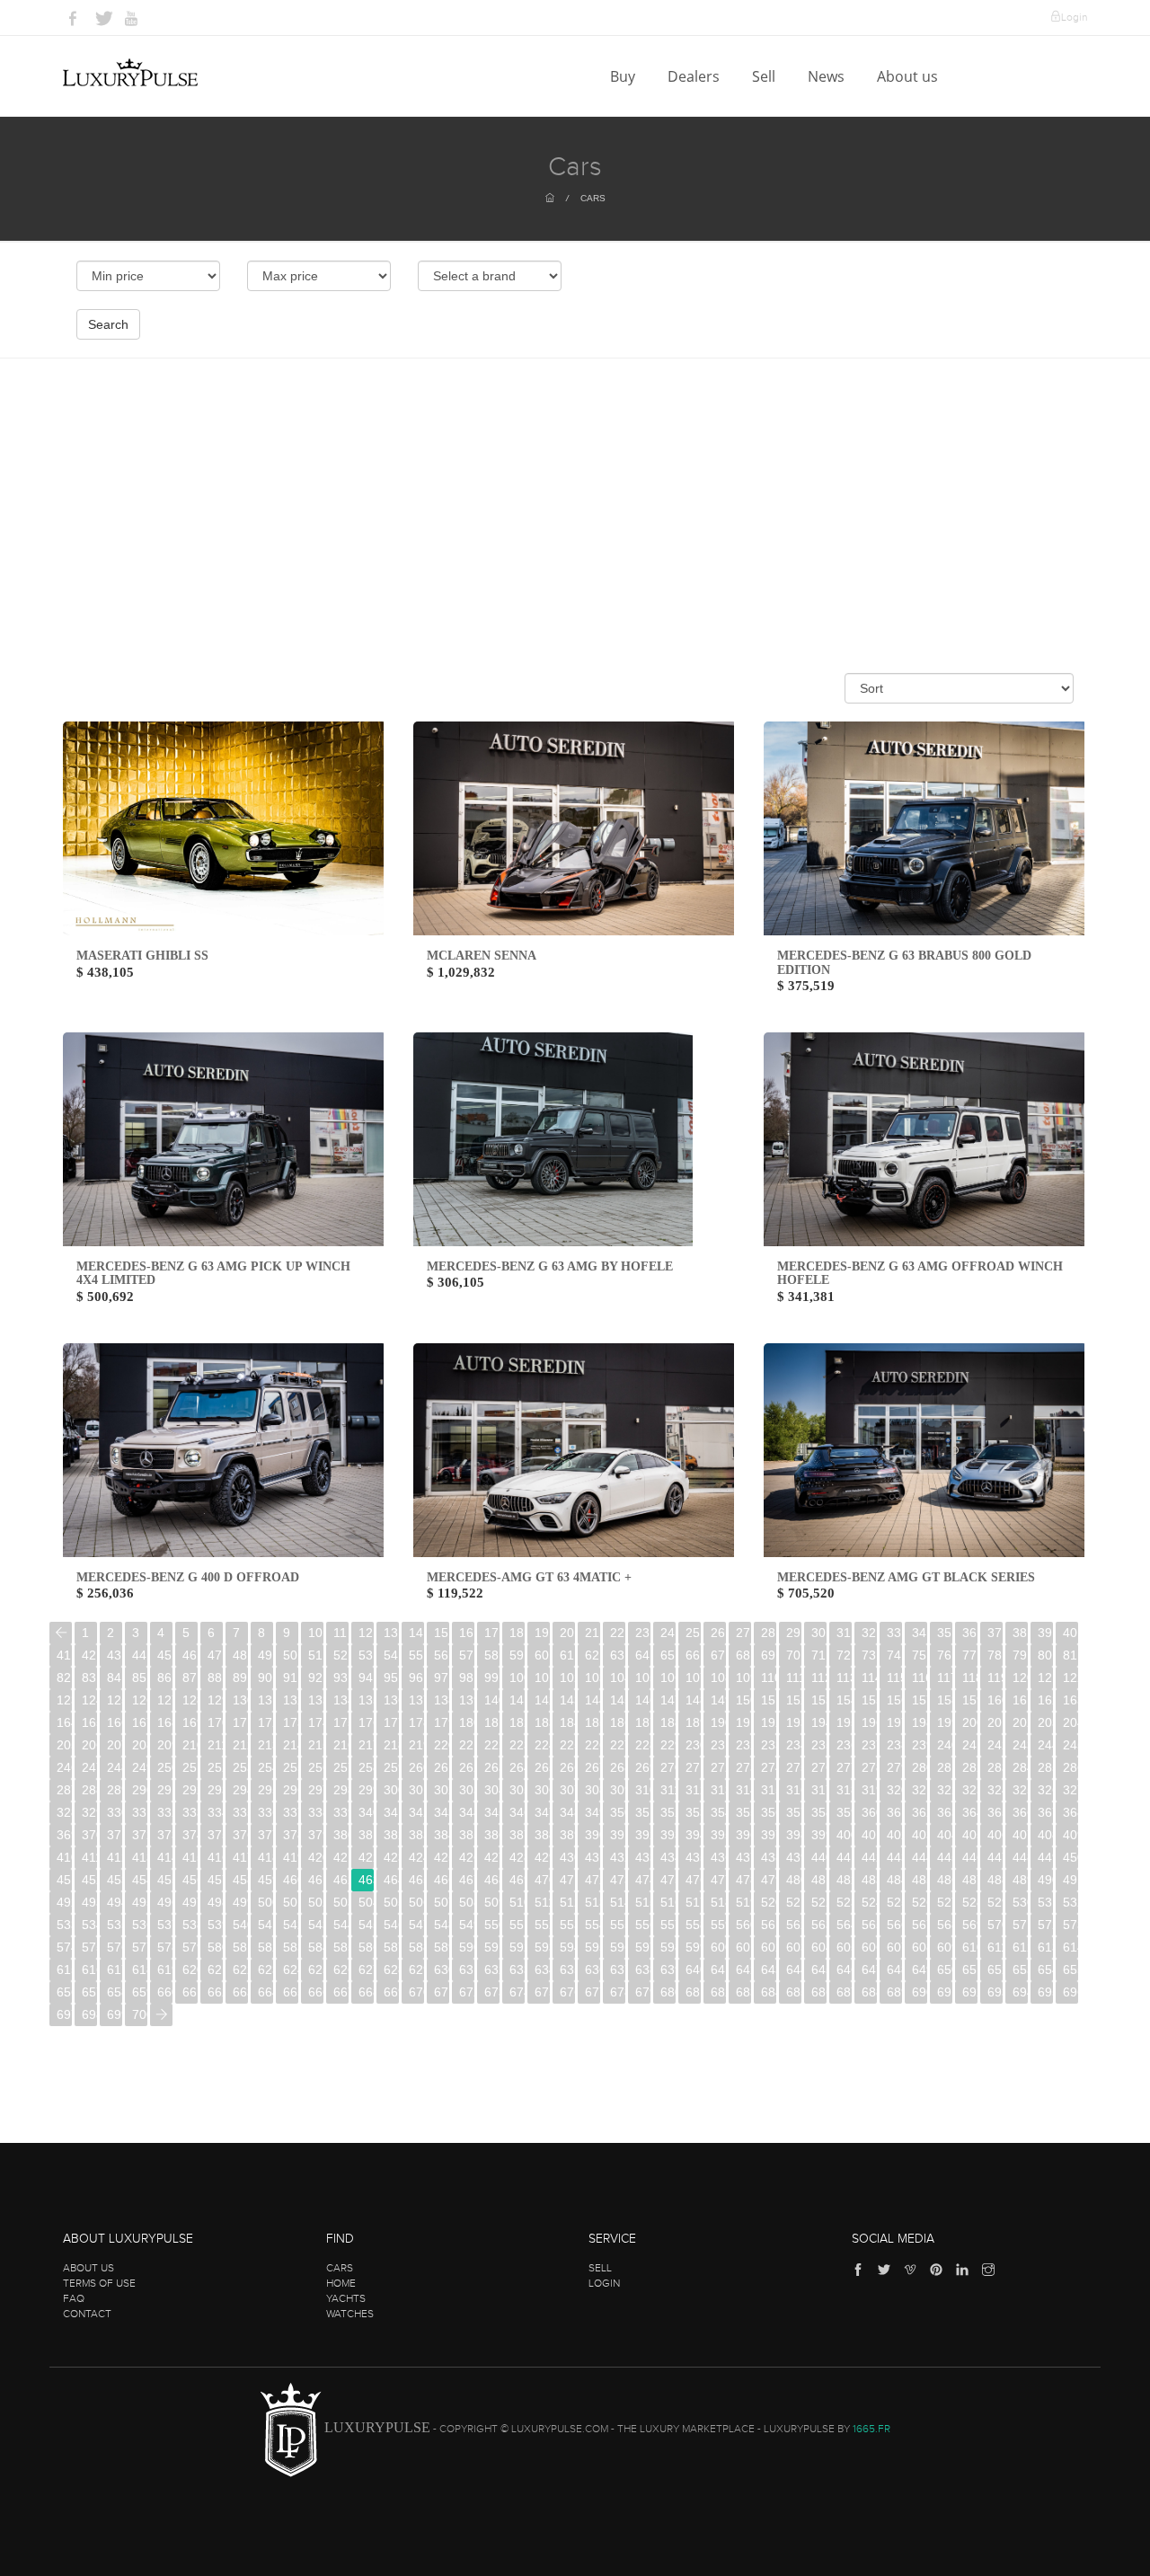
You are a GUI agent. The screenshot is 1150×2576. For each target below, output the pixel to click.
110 (769, 1677)
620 (190, 1970)
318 (844, 1790)
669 (391, 1992)
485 (920, 1880)
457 (215, 1880)
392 (643, 1835)
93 (341, 1677)
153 (819, 1700)
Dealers (695, 76)
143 (567, 1700)
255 (291, 1767)
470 (542, 1880)
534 (89, 1925)
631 (467, 1970)
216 (341, 1745)
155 (869, 1700)
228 (643, 1745)
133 (316, 1700)
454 (140, 1880)
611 (995, 1947)
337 (291, 1812)
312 (693, 1790)
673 (492, 1992)
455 (165, 1880)
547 (416, 1925)
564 (844, 1925)
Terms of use (99, 2283)
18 (517, 1633)
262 (467, 1767)
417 (240, 1857)
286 (1070, 1767)
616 (89, 1970)
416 (215, 1857)
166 (115, 1722)
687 (844, 1992)
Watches (350, 2314)
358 (819, 1812)
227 (618, 1745)
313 (718, 1790)
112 (819, 1677)
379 (316, 1835)
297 (316, 1790)
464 (391, 1880)
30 (818, 1633)
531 (1045, 1902)
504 (366, 1902)
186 (618, 1722)
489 (1020, 1880)
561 (769, 1925)
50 (290, 1655)
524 (869, 1902)
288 (89, 1790)
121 (1045, 1677)
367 (1045, 1812)
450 (1070, 1857)
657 (89, 1992)
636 (593, 1970)
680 (668, 1992)
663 (240, 1992)
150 (743, 1700)
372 (140, 1835)
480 (794, 1880)
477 (718, 1880)
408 (1045, 1835)
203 (1045, 1722)
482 (844, 1880)
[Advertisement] (575, 493)
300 (391, 1790)
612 (1020, 1947)
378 (291, 1835)
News (828, 76)
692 (970, 1992)
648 (894, 1970)
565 (869, 1925)
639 (668, 1970)
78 (995, 1655)
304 (492, 1790)
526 (920, 1902)
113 (844, 1677)
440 (819, 1857)
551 (517, 1925)
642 (743, 1970)
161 (1020, 1700)
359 (844, 1812)
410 (64, 1857)
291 (165, 1790)
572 (1045, 1925)
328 (64, 1812)
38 (1020, 1633)
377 (265, 1835)
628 (391, 1970)
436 (718, 1857)
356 (769, 1812)
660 (165, 1992)
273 (743, 1767)
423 (391, 1857)
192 (769, 1722)
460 (291, 1880)
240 (945, 1745)
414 (165, 1857)
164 (64, 1722)
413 (140, 1857)
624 (291, 1970)
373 (165, 1835)
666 (316, 1992)
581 (240, 1947)
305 (517, 1790)
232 (743, 1745)
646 (844, 1970)
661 (190, 1992)
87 (190, 1677)
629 (416, 1970)
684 (769, 1992)
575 (89, 1947)
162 (1045, 1700)
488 (995, 1880)
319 (869, 1790)
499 (240, 1902)
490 (1045, 1880)
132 (291, 1700)
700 (140, 2014)
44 (139, 1655)
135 (366, 1700)
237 (869, 1745)
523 (844, 1902)
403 (920, 1835)
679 (643, 1992)
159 (970, 1700)
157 (920, 1700)
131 (265, 1700)
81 (1070, 1655)
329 (89, 1812)
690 (920, 1992)
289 (115, 1790)
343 (442, 1812)
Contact (87, 2314)
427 (492, 1857)
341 (391, 1812)
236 (844, 1745)
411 (89, 1857)
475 (668, 1880)
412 (115, 1857)
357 (794, 1812)
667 (341, 1992)
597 (643, 1947)
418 (265, 1857)
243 (1020, 1745)
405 (970, 1835)
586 (366, 1947)
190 (718, 1722)
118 (970, 1677)
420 (316, 1857)
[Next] (161, 2015)
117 (945, 1677)
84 (114, 1677)
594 (567, 1947)
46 (190, 1655)
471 (567, 1880)
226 (593, 1745)
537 (165, 1925)
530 (1020, 1902)
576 (115, 1947)
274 (769, 1767)
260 (416, 1767)
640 (693, 1970)
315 (769, 1790)
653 (1020, 1970)
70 (793, 1655)
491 (1070, 1880)
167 (140, 1722)
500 (265, 1902)
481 (819, 1880)
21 (592, 1633)
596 (618, 1947)
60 (542, 1655)
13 (391, 1633)
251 (190, 1767)
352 (668, 1812)
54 (391, 1655)
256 (316, 1767)
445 (945, 1857)
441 (844, 1857)
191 (743, 1722)
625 (316, 1970)
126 (140, 1700)
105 (643, 1677)
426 (467, 1857)
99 (491, 1677)
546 (391, 1925)
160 (995, 1700)
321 (920, 1790)
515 (643, 1902)
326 (1045, 1790)
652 (995, 1970)
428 (517, 1857)
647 (869, 1970)
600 (718, 1947)
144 (593, 1700)
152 (794, 1700)
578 (165, 1947)
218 (391, 1745)
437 (743, 1857)
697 (64, 2014)
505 (391, 1902)
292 (190, 1790)
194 (819, 1722)
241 (970, 1745)
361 (894, 1812)
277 (844, 1767)
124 (89, 1700)
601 (743, 1947)
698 (89, 2014)
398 (794, 1835)
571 (1020, 1925)
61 (567, 1655)
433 (643, 1857)
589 (442, 1947)
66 (693, 1655)
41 (64, 1655)
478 (743, 1880)
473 (618, 1880)
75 (919, 1655)
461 (316, 1880)
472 (593, 1880)
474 (643, 1880)
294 (240, 1790)
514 (618, 1902)
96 (416, 1677)
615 (64, 1970)
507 (442, 1902)
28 (768, 1633)
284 (1020, 1767)
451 (64, 1880)
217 (366, 1745)
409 (1070, 1835)
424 (416, 1857)
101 (542, 1677)
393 (668, 1835)
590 (467, 1947)
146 (643, 1700)
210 (190, 1745)
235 (819, 1745)
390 (593, 1835)
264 (517, 1767)
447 (995, 1857)
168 (165, 1722)
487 (970, 1880)
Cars (593, 198)
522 (819, 1902)
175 (341, 1722)
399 (819, 1835)
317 (819, 1790)
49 (265, 1655)
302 (442, 1790)
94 (366, 1677)
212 (240, 1745)
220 (442, 1745)
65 (668, 1655)
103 (593, 1677)
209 (165, 1745)
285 (1045, 1767)
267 (593, 1767)
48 (240, 1655)
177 (391, 1722)
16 (466, 1633)
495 (140, 1902)
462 (341, 1880)
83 (89, 1677)
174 (316, 1722)
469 (517, 1880)
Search (108, 324)
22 (617, 1633)
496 (165, 1902)
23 (642, 1633)
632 (492, 1970)
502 (316, 1902)
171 (240, 1722)
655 (1070, 1970)
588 (416, 1947)
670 (416, 1992)
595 (593, 1947)
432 (618, 1857)
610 (970, 1947)
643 (769, 1970)
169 (190, 1722)
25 (693, 1633)
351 (643, 1812)
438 (769, 1857)
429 (542, 1857)
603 (794, 1947)
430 (567, 1857)
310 (643, 1790)
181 (492, 1722)
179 (442, 1722)
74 (894, 1655)
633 (517, 1970)
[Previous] (61, 1633)
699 (115, 2014)
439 (794, 1857)
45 (164, 1655)
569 (970, 1925)
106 (668, 1677)
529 (995, 1902)
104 (618, 1677)
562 (794, 1925)
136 (391, 1700)
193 (794, 1722)
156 (894, 1700)
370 (89, 1835)
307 (567, 1790)
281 (945, 1767)
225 (567, 1745)
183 (542, 1722)
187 (643, 1722)
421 (341, 1857)
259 (391, 1767)
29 (793, 1633)
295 (265, 1790)
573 (1070, 1925)
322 (945, 1790)
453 (115, 1880)
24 (668, 1633)
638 (643, 1970)
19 (542, 1633)
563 (819, 1925)
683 (743, 1992)
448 (1020, 1857)
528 (970, 1902)
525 (894, 1902)
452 (89, 1880)
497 (190, 1902)
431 (593, 1857)
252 (215, 1767)
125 (115, 1700)
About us (909, 76)
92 (315, 1677)
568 (945, 1925)
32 (869, 1633)
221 (467, 1745)
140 (492, 1700)
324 (995, 1790)
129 (215, 1700)
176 (366, 1722)
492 (64, 1902)
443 (894, 1857)
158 (945, 1700)
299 (366, 1790)
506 (416, 1902)
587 (391, 1947)
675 (542, 1992)
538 (190, 1925)
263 (492, 1767)
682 (718, 1992)
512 (567, 1902)
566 (894, 1925)
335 (240, 1812)
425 (442, 1857)
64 (642, 1655)
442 (869, 1857)
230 (693, 1745)
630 (442, 1970)
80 (1045, 1655)
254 (265, 1767)
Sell (765, 76)
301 (416, 1790)
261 (442, 1767)
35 (944, 1633)
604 (819, 1947)
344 (467, 1812)
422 (366, 1857)
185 (593, 1722)
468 (492, 1880)
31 (844, 1633)
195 (844, 1722)
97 (441, 1677)
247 (89, 1767)
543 (316, 1925)
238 (894, 1745)
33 (894, 1633)
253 (240, 1767)
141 (517, 1700)
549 (467, 1925)
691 (945, 1992)
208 (140, 1745)
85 (139, 1677)
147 (668, 1700)
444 (920, 1857)
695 (1045, 1992)
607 (894, 1947)
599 (693, 1947)
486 (945, 1880)
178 (416, 1722)
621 (215, 1970)
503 (341, 1902)
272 (718, 1767)
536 (140, 1925)
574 (64, 1947)
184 (567, 1722)
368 (1070, 1812)
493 (89, 1902)
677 (593, 1992)
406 (995, 1835)
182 (517, 1722)
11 (340, 1633)
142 (542, 1700)
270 (668, 1767)
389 (567, 1835)
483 (869, 1880)
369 (64, 1835)
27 (743, 1633)
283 (995, 1767)
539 (215, 1925)
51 (315, 1655)
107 (693, 1677)
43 (114, 1655)
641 (718, 1970)
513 (593, 1902)
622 (240, 1970)
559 (718, 1925)
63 (617, 1655)
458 (240, 1880)
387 (517, 1835)
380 (341, 1835)
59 (517, 1655)
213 (265, 1745)
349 (593, 1812)
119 (995, 1677)
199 (945, 1722)
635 (567, 1970)
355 (743, 1812)
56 (441, 1655)
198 (920, 1722)
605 (844, 1947)
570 (995, 1925)
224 (542, 1745)
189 (693, 1722)
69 (768, 1655)
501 (291, 1902)
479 (769, 1880)
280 (920, 1767)
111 (794, 1677)
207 (115, 1745)
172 (265, 1722)
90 (265, 1677)
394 (693, 1835)
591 (492, 1947)
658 (115, 1992)
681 (693, 1992)
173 (291, 1722)
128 (190, 1700)
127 (165, 1700)
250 (165, 1767)
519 (743, 1902)
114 (869, 1677)
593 (542, 1947)
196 (869, 1722)
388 (542, 1835)
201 (995, 1722)
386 (492, 1835)
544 (341, 1925)
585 (341, 1947)
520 (769, 1902)
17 (491, 1633)
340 (366, 1812)
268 (618, 1767)
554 (593, 1925)
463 (366, 1880)
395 (718, 1835)
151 (769, 1700)
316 (794, 1790)
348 (567, 1812)
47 (215, 1655)
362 (920, 1812)
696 (1070, 1992)
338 (316, 1812)
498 (215, 1902)
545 (366, 1925)
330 (115, 1812)
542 (291, 1925)
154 (844, 1700)
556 (643, 1925)
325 (1020, 1790)
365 (995, 1812)
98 (466, 1677)
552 (542, 1925)
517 (693, 1902)
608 (920, 1947)
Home (341, 2283)
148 (693, 1700)
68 (743, 1655)
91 (290, 1677)
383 (416, 1835)
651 (970, 1970)
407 (1020, 1835)
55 (416, 1655)
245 (1070, 1745)
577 (140, 1947)
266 (567, 1767)
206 (89, 1745)
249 (140, 1767)
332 (165, 1812)
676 (567, 1992)
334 (215, 1812)
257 (341, 1767)
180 (467, 1722)
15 (441, 1633)
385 (467, 1835)
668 (366, 1992)
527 (945, 1902)
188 (668, 1722)
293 (215, 1790)
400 (844, 1835)
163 (1070, 1700)
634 (542, 1970)
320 (894, 1790)
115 (894, 1677)
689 (894, 1992)
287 (64, 1790)
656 (64, 1992)
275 (794, 1767)
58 (491, 1655)
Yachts (346, 2298)
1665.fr (871, 2430)
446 (970, 1857)
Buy (624, 76)
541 (265, 1925)
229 (668, 1745)
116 (920, 1677)
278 (869, 1767)
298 (341, 1790)
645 (819, 1970)
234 (794, 1745)
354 (718, 1812)
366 (1020, 1812)
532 (1070, 1902)
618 (140, 1970)
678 (618, 1992)
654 (1045, 1970)
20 (567, 1633)
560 (743, 1925)
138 (442, 1700)
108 (718, 1677)
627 (366, 1970)
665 (291, 1992)
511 (542, 1902)
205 (64, 1745)
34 (919, 1633)
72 (844, 1655)
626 (341, 1970)
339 (341, 1812)
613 (1045, 1947)
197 (894, 1722)
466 (442, 1880)
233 (769, 1745)
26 (718, 1633)
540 (240, 1925)
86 (164, 1677)
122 (1070, 1677)
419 (291, 1857)
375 (215, 1835)
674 (517, 1992)
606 (869, 1947)
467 (467, 1880)
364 (970, 1812)
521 (794, 1902)
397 (769, 1835)
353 (693, 1812)
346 (517, 1812)
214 (291, 1745)
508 (467, 1902)
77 (969, 1655)
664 (265, 1992)
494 (115, 1902)
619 (165, 1970)
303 (467, 1790)
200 (970, 1722)
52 (341, 1655)
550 (492, 1925)
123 (64, 1700)
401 (869, 1835)
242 (995, 1745)
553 (567, 1925)
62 (592, 1655)
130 (240, 1700)
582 (265, 1947)
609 (945, 1947)
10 (315, 1633)
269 (643, 1767)
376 (240, 1835)
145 (618, 1700)
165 (89, 1722)
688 (869, 1992)
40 (1070, 1633)
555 (618, 1925)
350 (618, 1812)
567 (920, 1925)
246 (64, 1767)
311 (668, 1790)
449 (1045, 1857)
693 (995, 1992)
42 (89, 1655)
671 (442, 1992)
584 (316, 1947)
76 (944, 1655)
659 (140, 1992)
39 (1045, 1633)
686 (819, 1992)
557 (668, 1925)
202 (1020, 1722)
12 (366, 1633)
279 (894, 1767)
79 (1020, 1655)
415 (190, 1857)
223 (517, 1745)
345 (492, 1812)
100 (517, 1677)
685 (794, 1992)
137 (416, 1700)
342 (416, 1812)
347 (542, 1812)
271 (693, 1767)
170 (215, 1722)
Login (1074, 17)
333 (190, 1812)
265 (542, 1767)
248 (115, 1767)
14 (416, 1633)
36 (969, 1633)
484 (894, 1880)
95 (391, 1677)
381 (366, 1835)
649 (920, 1970)
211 (215, 1745)
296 (291, 1790)
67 (718, 1655)
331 (140, 1812)
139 (467, 1700)
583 (291, 1947)
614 (1070, 1947)
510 (517, 1902)
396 (743, 1835)
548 (442, 1925)
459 (265, 1880)
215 (316, 1745)
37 (995, 1633)
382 (391, 1835)
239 (920, 1745)
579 (190, 1947)
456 (190, 1880)
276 (819, 1767)
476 (693, 1880)
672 (467, 1992)
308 (593, 1790)
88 (215, 1677)
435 (693, 1857)
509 (492, 1902)
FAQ (74, 2298)
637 (618, 1970)
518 (718, 1902)
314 (743, 1790)
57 (466, 1655)
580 (215, 1947)
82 (64, 1677)
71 (818, 1655)
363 (945, 1812)
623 (265, 1970)
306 (542, 1790)
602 (769, 1947)
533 (64, 1925)
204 (1070, 1722)
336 (265, 1812)
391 (618, 1835)
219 (416, 1745)
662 (215, 1992)
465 (416, 1880)
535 (115, 1925)
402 (894, 1835)
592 (517, 1947)
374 (190, 1835)
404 (945, 1835)
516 (668, 1902)
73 (869, 1655)
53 (366, 1655)
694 (1020, 1992)
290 (140, 1790)
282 (970, 1767)
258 (366, 1767)
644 (794, 1970)
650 (945, 1970)
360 (869, 1812)
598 (668, 1947)
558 (693, 1925)
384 (442, 1835)
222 (492, 1745)
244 (1045, 1745)
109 (743, 1677)
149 (718, 1700)
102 (567, 1677)
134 (341, 1700)
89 (240, 1677)
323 (970, 1790)
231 (718, 1745)
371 (115, 1835)
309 (618, 1790)
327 (1070, 1790)
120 (1020, 1677)
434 (668, 1857)
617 (115, 1970)
